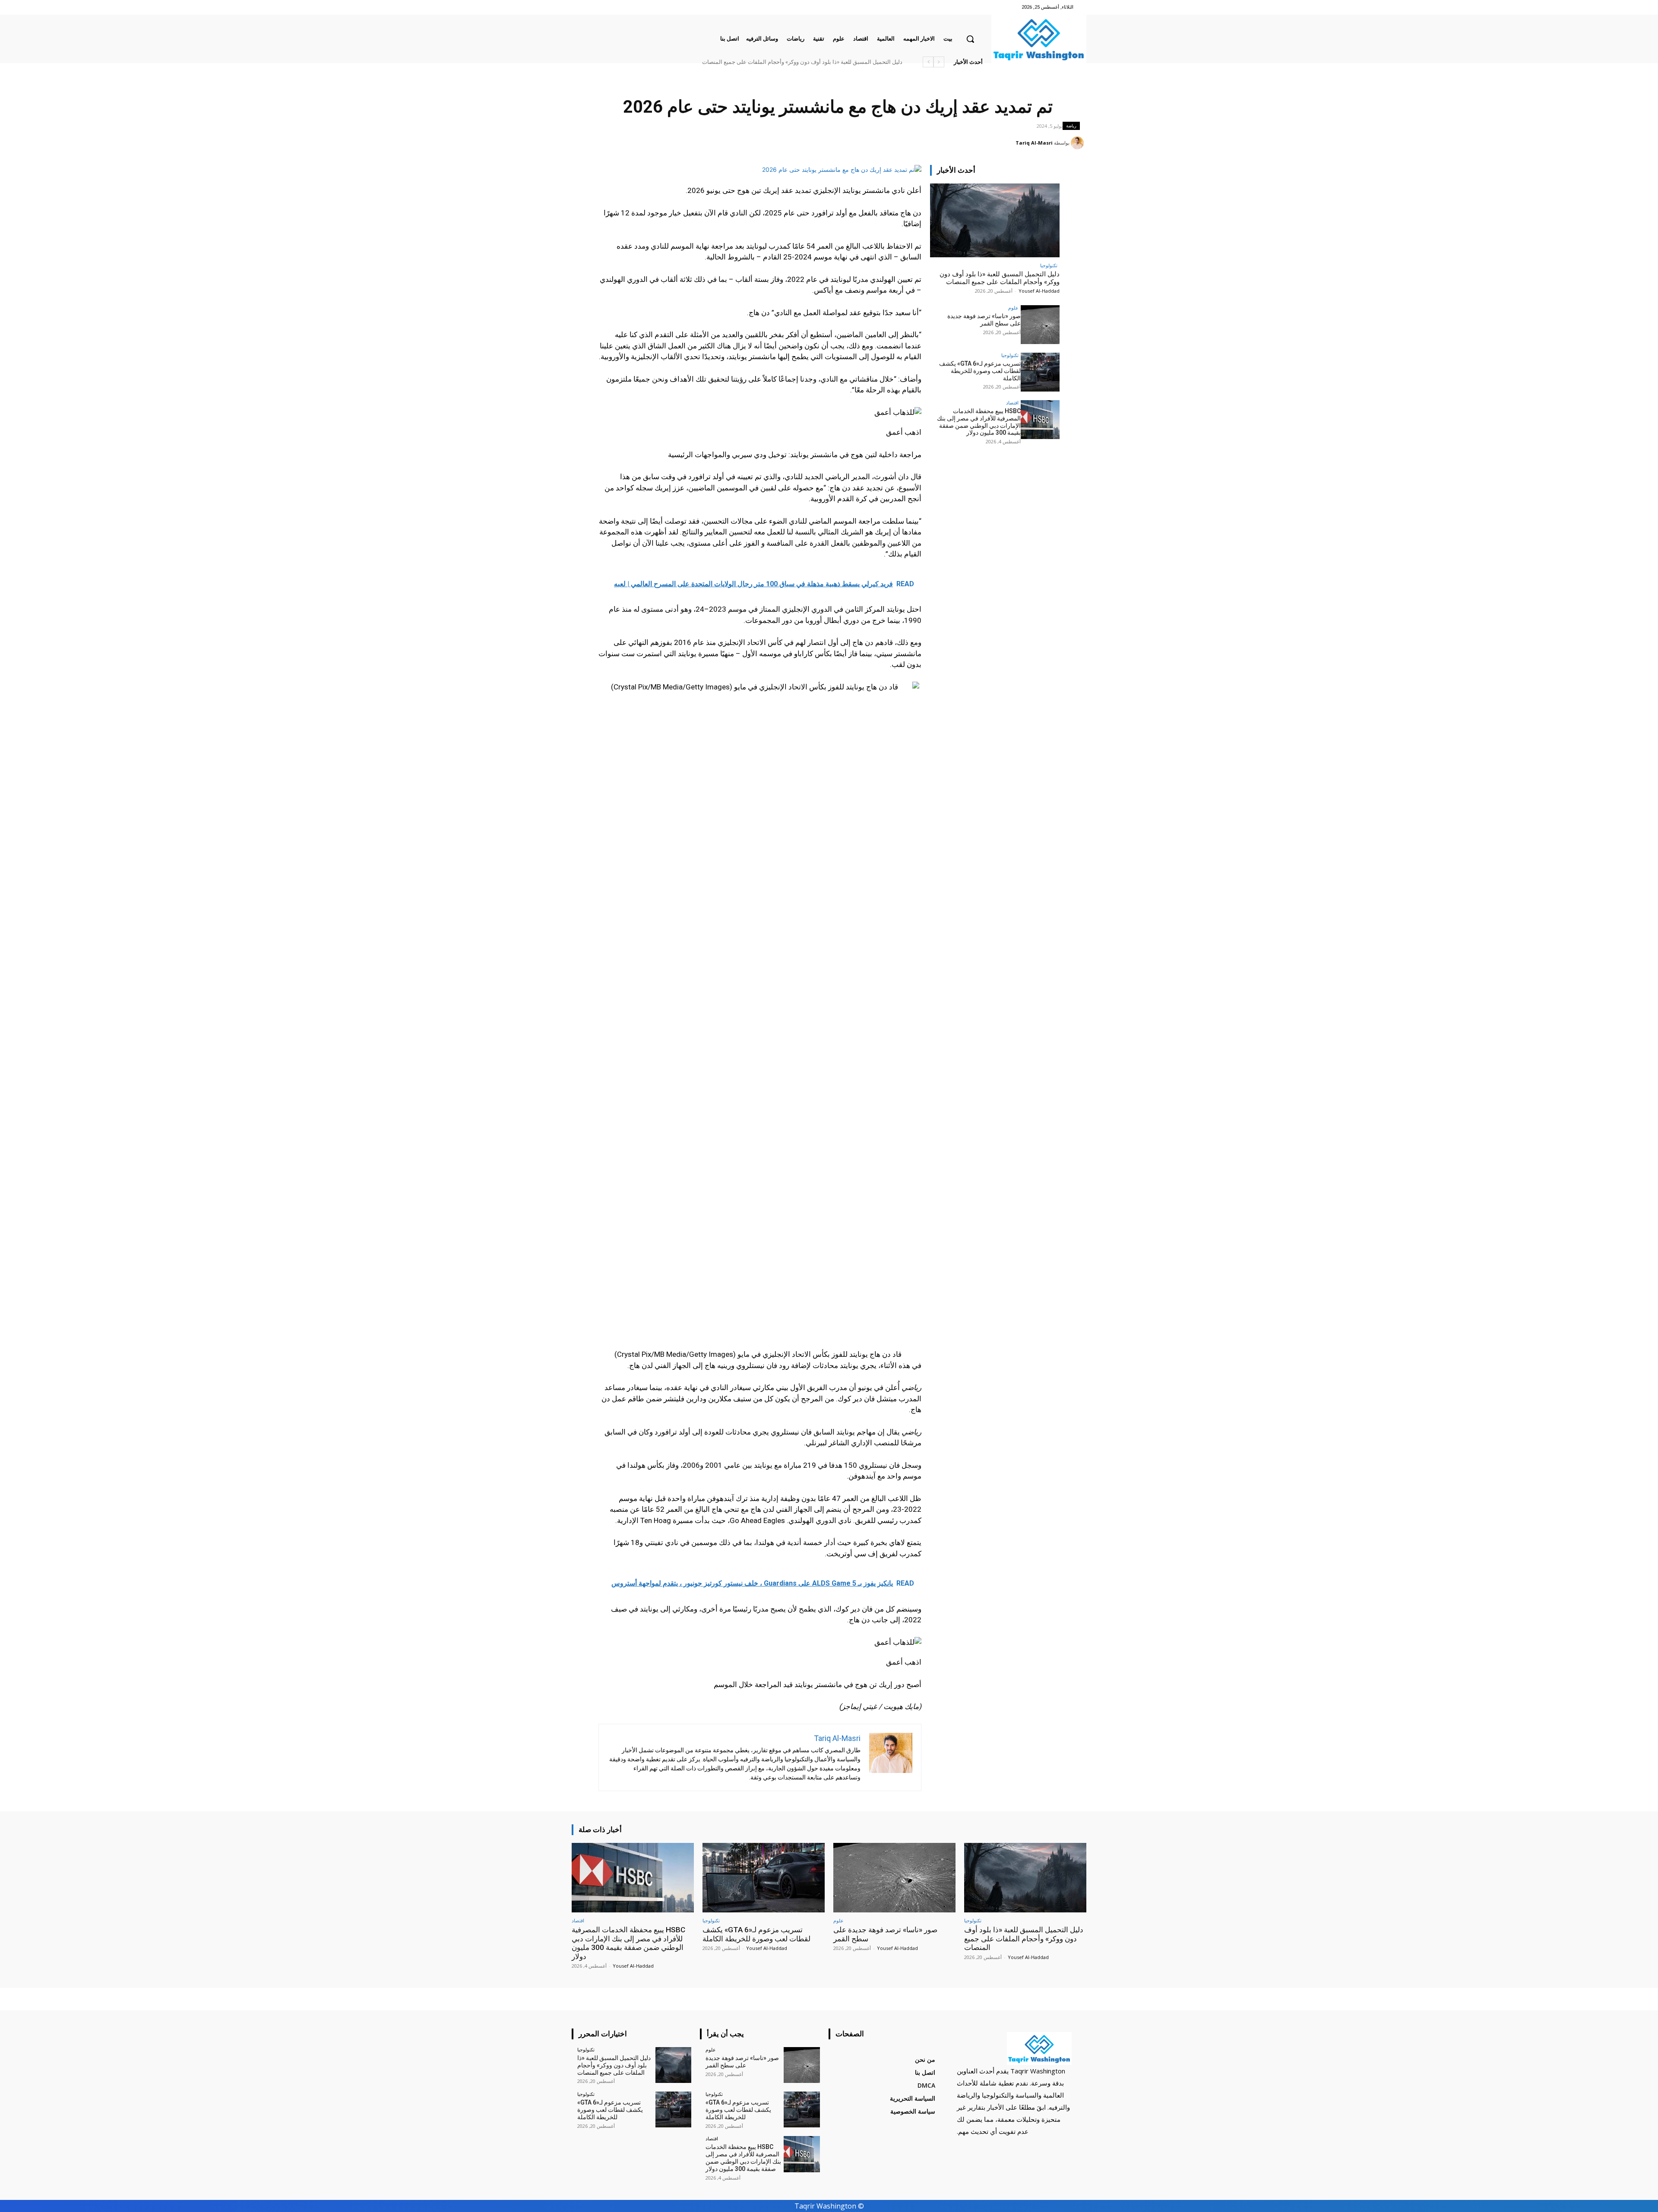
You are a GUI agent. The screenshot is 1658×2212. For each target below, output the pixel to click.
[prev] (939, 62)
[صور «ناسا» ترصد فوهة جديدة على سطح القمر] (1040, 325)
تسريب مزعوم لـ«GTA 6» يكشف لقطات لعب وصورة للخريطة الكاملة (980, 371)
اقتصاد (1012, 403)
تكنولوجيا (1049, 265)
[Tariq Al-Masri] (1079, 143)
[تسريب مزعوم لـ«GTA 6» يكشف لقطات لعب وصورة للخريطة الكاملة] (1040, 372)
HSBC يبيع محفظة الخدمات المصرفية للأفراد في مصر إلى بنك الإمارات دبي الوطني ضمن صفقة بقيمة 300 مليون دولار (766, 62)
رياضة (1071, 126)
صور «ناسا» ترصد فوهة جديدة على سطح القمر (848, 62)
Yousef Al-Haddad (1039, 291)
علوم (1013, 308)
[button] (970, 39)
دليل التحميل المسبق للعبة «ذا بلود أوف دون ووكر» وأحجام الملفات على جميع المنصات (1000, 278)
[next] (928, 62)
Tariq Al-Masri (1034, 143)
